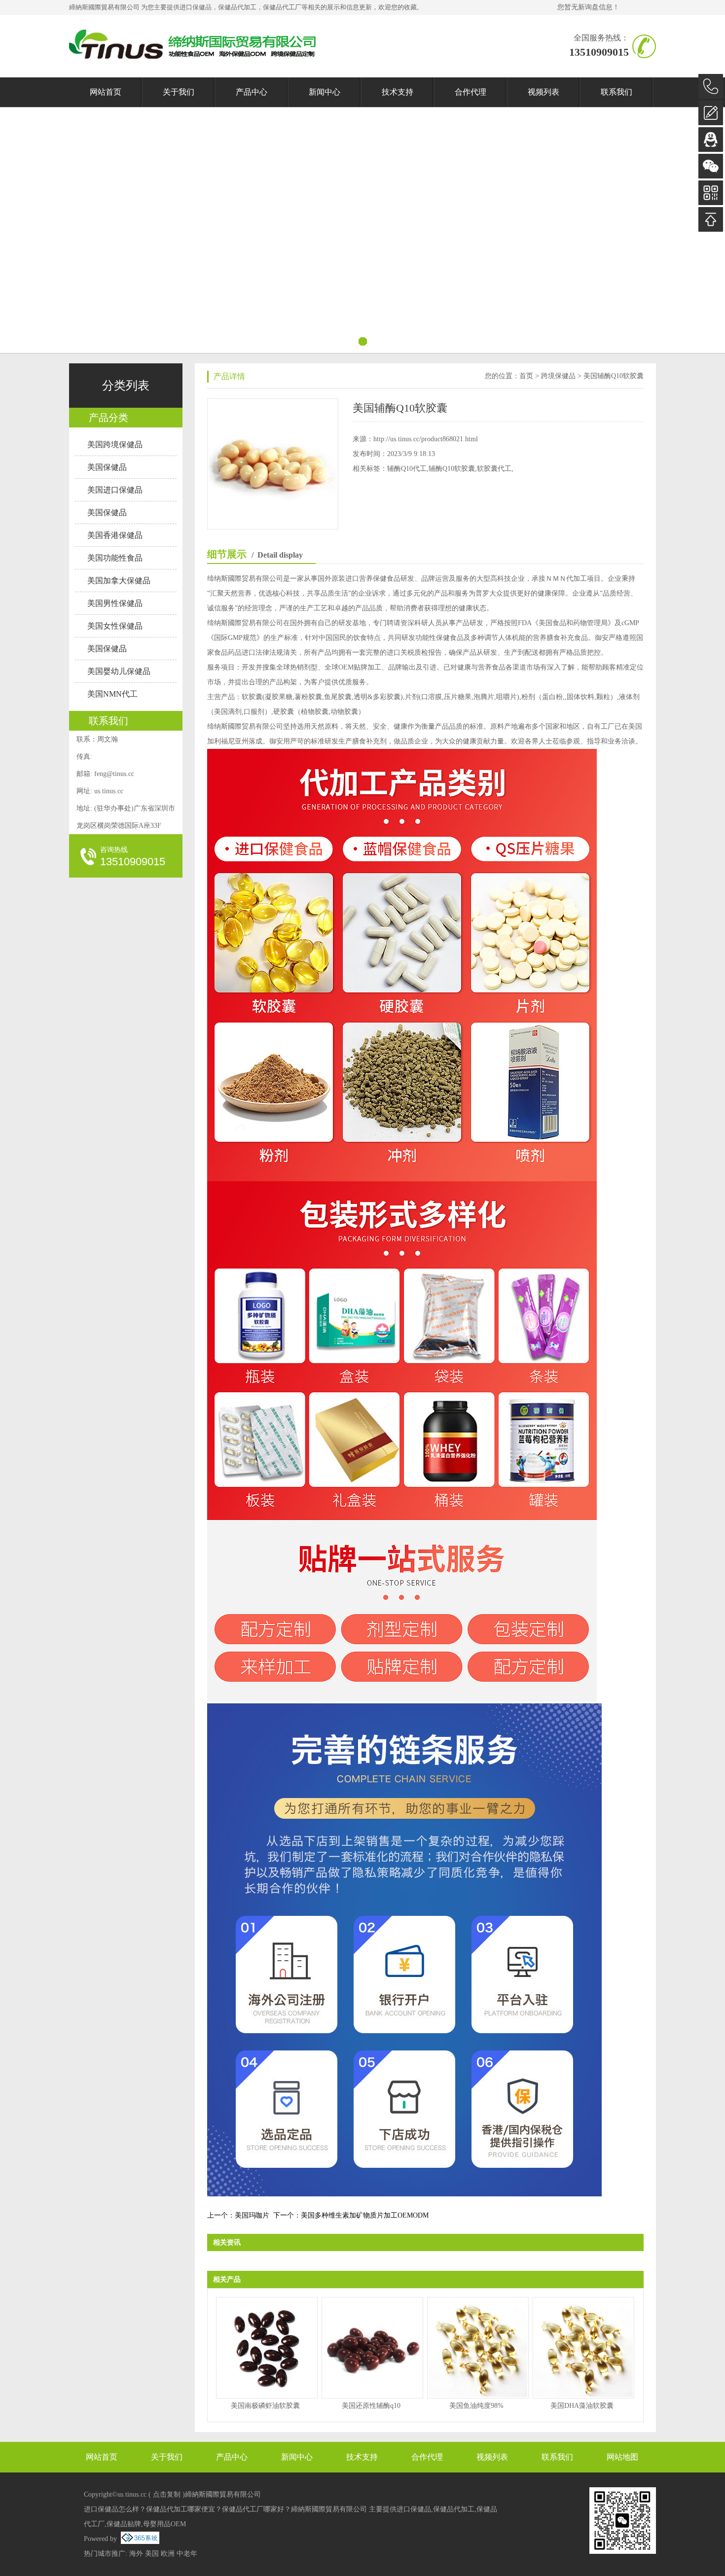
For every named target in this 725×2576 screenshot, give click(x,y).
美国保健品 (107, 467)
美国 (152, 2554)
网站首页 (106, 92)
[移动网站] (711, 193)
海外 (136, 2554)
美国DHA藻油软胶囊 (582, 2406)
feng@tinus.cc (114, 774)
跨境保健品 (558, 376)
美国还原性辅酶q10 (371, 2406)
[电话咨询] (711, 86)
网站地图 (622, 2457)
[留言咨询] (711, 113)
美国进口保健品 (115, 490)
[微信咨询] (711, 166)
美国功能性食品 (115, 558)
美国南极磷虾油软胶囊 (265, 2406)
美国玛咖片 (252, 2215)
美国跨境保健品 (115, 444)
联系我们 (616, 92)
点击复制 (167, 2494)
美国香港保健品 (115, 535)
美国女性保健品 (115, 626)
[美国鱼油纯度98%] (476, 2348)
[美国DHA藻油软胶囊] (582, 2348)
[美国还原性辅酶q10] (371, 2348)
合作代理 (471, 92)
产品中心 (252, 92)
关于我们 (179, 92)
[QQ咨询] (711, 140)
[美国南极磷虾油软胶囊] (265, 2348)
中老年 (187, 2554)
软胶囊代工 (494, 469)
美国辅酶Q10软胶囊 (614, 376)
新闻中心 (325, 92)
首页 (526, 376)
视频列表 (544, 92)
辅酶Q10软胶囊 (452, 469)
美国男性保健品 (115, 603)
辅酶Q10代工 (407, 469)
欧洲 (168, 2554)
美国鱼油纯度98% (476, 2406)
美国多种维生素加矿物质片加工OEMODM (365, 2215)
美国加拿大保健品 (119, 581)
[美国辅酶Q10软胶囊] (273, 405)
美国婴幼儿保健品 (119, 671)
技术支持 (398, 92)
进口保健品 (196, 7)
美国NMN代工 (112, 694)
